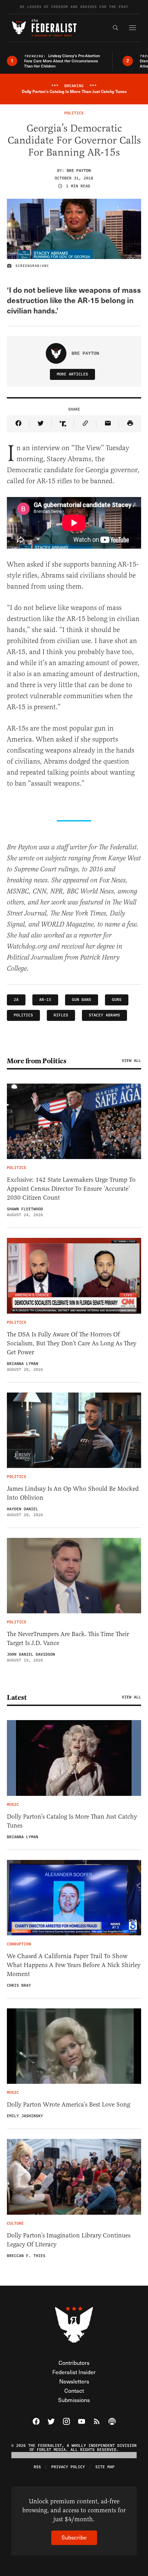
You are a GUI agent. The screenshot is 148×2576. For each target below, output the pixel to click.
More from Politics (36, 1061)
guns (117, 1000)
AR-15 (45, 1000)
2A (16, 1000)
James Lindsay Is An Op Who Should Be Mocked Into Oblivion (73, 1493)
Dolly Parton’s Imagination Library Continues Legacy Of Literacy (69, 2240)
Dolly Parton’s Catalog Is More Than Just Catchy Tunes (72, 1821)
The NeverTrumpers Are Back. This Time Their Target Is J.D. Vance (68, 1638)
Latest (17, 1697)
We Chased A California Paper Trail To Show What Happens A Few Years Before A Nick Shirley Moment (74, 1965)
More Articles (72, 374)
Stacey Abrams (104, 1015)
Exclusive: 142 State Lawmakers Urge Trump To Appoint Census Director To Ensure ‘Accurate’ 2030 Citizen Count (71, 1189)
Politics (23, 1015)
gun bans (82, 1000)
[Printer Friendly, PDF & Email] (130, 424)
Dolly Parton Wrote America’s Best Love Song (68, 2104)
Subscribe (74, 2537)
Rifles (61, 1015)
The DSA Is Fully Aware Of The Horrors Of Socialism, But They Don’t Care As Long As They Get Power (72, 1343)
